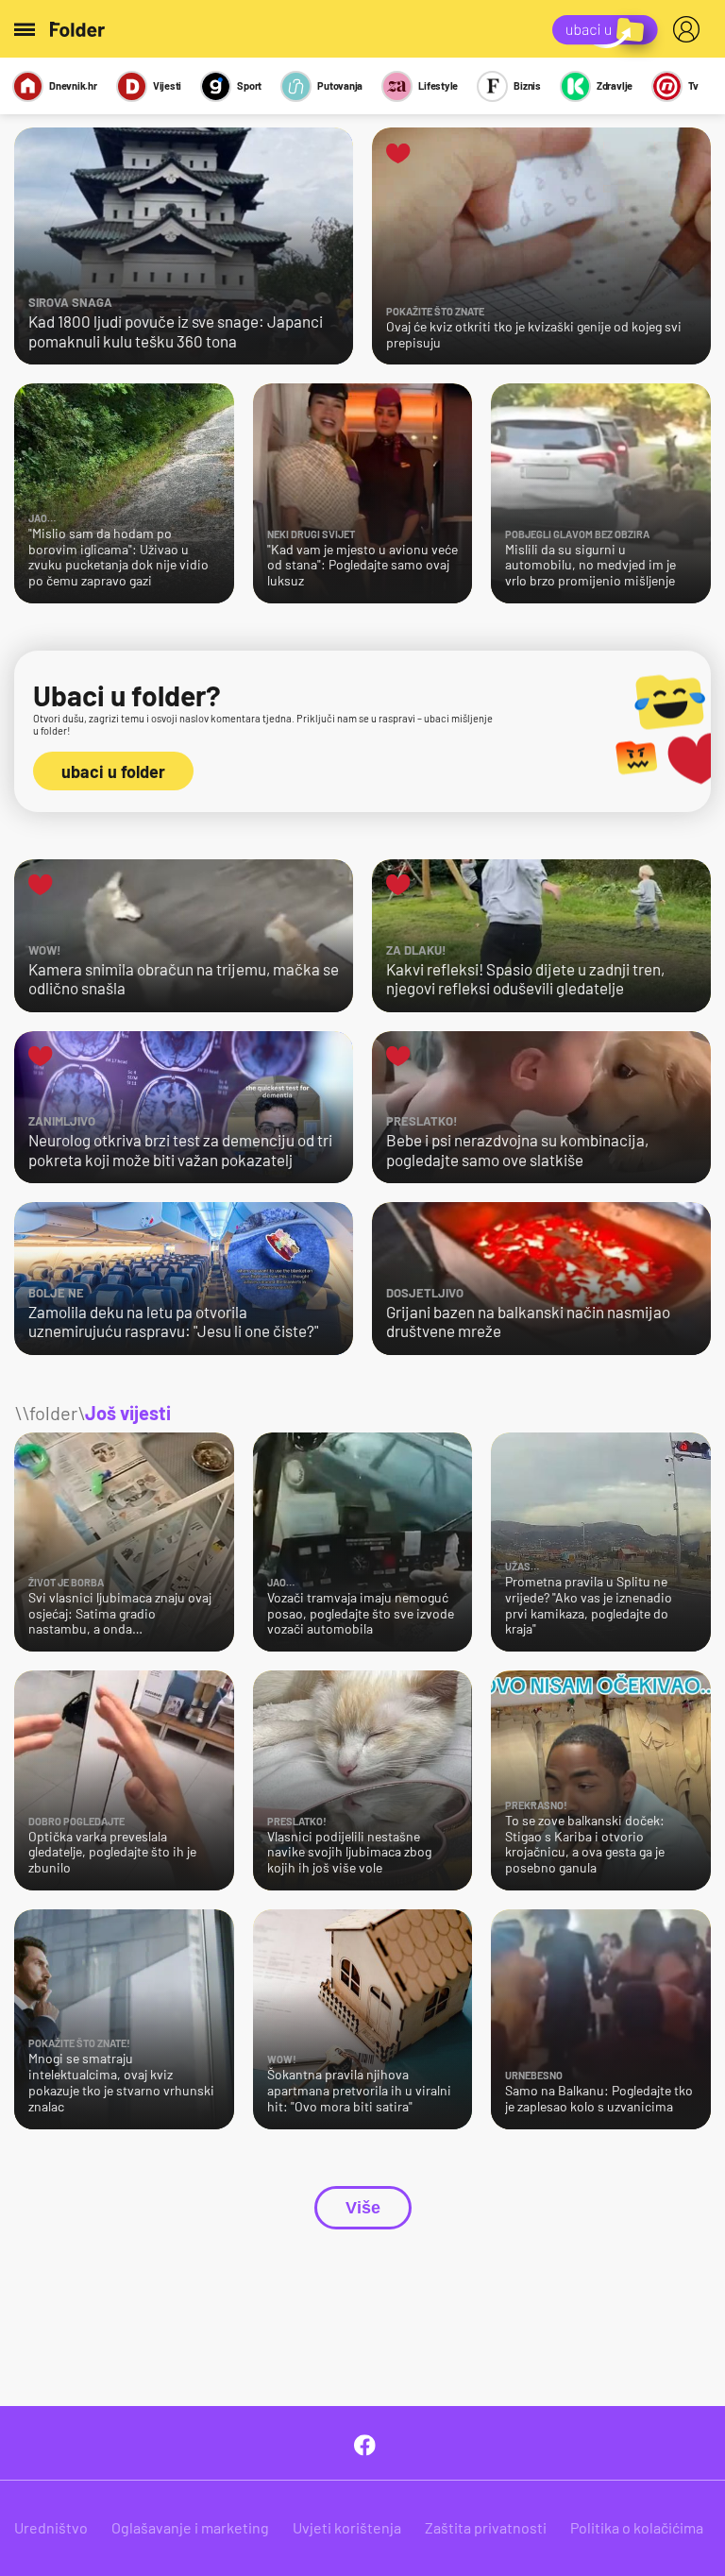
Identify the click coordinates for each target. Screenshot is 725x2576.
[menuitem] (690, 29)
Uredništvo (51, 2527)
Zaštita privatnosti (486, 2527)
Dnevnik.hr (73, 85)
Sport (249, 85)
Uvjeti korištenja (347, 2527)
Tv (693, 85)
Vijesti (167, 85)
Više (363, 2208)
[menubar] (690, 29)
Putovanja (340, 85)
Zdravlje (615, 85)
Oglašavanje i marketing (190, 2527)
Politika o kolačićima (637, 2527)
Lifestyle (438, 85)
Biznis (527, 85)
